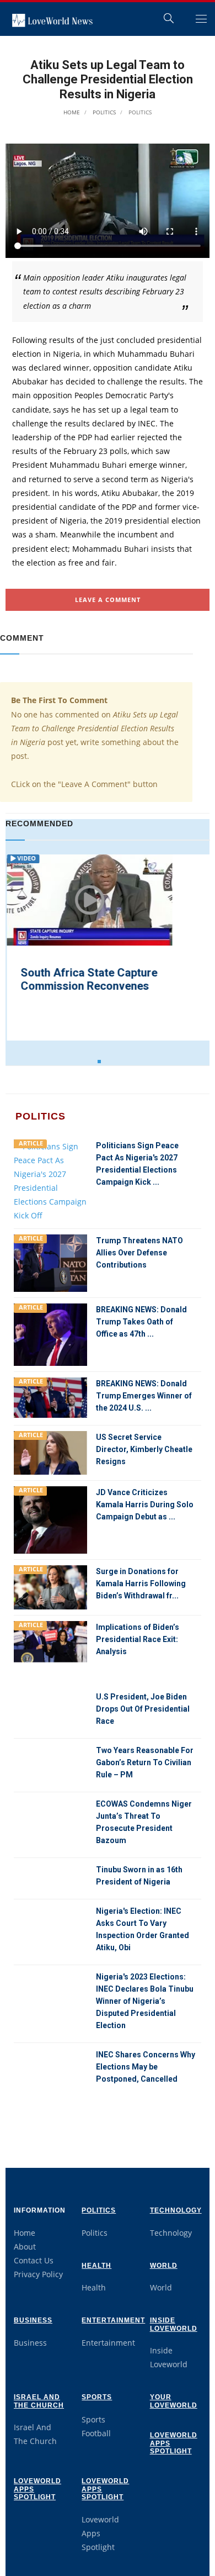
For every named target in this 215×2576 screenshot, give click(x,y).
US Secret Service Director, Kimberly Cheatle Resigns (144, 1449)
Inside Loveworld (174, 2324)
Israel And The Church (39, 2401)
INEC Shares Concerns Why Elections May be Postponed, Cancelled (146, 2067)
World (164, 2266)
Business (33, 2320)
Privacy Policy (38, 2274)
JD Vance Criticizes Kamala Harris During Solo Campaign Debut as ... (145, 1505)
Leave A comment (108, 600)
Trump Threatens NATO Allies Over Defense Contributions (139, 1253)
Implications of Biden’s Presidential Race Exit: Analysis (138, 1639)
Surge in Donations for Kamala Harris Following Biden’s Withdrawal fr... (141, 1583)
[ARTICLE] (50, 1180)
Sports (97, 2397)
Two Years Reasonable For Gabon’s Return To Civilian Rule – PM (145, 1762)
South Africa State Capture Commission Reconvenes (88, 979)
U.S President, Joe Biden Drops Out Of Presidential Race (143, 1709)
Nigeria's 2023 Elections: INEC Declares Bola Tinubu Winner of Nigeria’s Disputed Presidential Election (145, 2001)
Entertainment (113, 2320)
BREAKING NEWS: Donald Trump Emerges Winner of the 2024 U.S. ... (144, 1396)
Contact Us (34, 2260)
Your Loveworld (174, 2401)
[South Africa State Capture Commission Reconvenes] (88, 901)
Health (96, 2266)
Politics (103, 112)
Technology (176, 2210)
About (25, 2247)
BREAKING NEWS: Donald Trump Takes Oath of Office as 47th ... (141, 1322)
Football (96, 2433)
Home (72, 112)
